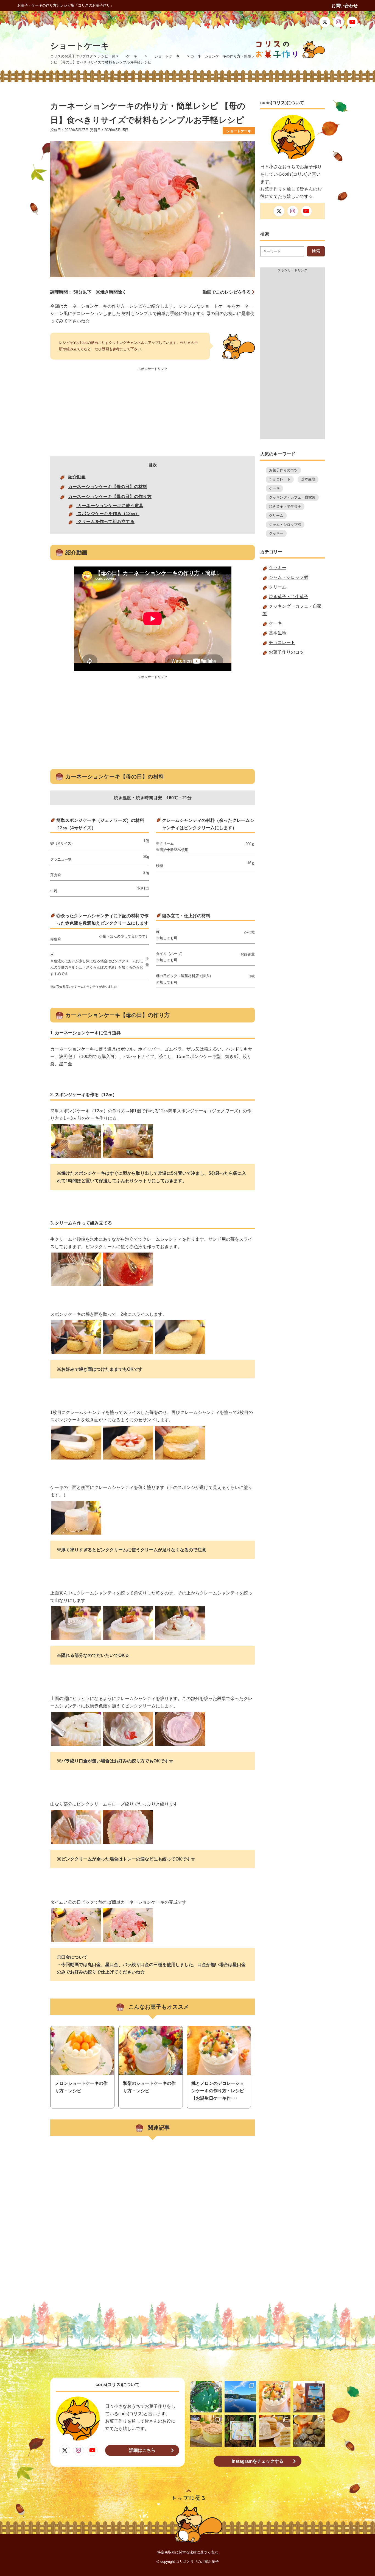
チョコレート (280, 479)
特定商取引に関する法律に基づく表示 (188, 2552)
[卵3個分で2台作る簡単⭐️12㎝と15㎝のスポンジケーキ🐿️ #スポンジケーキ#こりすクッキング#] (206, 2431)
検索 (316, 251)
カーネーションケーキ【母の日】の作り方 (110, 497)
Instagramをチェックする (258, 2461)
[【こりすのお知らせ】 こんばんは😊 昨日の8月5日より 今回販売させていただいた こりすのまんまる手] (309, 2397)
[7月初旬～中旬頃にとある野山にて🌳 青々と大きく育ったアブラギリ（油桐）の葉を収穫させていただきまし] (206, 2397)
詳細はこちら (142, 2450)
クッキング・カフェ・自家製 (292, 497)
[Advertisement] (152, 411)
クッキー (276, 533)
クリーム (276, 516)
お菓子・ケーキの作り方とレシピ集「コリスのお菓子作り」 (65, 5)
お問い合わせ (345, 6)
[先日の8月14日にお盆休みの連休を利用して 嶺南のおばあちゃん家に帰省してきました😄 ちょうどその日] (240, 2397)
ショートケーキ (239, 131)
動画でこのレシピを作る (227, 292)
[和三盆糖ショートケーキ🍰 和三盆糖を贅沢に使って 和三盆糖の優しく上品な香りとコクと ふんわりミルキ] (275, 2431)
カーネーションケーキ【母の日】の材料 (108, 487)
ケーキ (274, 488)
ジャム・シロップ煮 (285, 525)
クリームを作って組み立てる (105, 522)
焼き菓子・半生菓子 (285, 506)
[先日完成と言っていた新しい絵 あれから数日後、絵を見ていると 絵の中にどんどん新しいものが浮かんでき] (240, 2431)
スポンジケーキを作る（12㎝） (108, 514)
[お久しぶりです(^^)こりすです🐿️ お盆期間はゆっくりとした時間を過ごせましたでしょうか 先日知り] (275, 2397)
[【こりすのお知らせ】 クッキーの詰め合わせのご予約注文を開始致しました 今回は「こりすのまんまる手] (309, 2431)
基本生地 (308, 479)
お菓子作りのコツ (283, 470)
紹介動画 (77, 477)
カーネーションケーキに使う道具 (110, 506)
